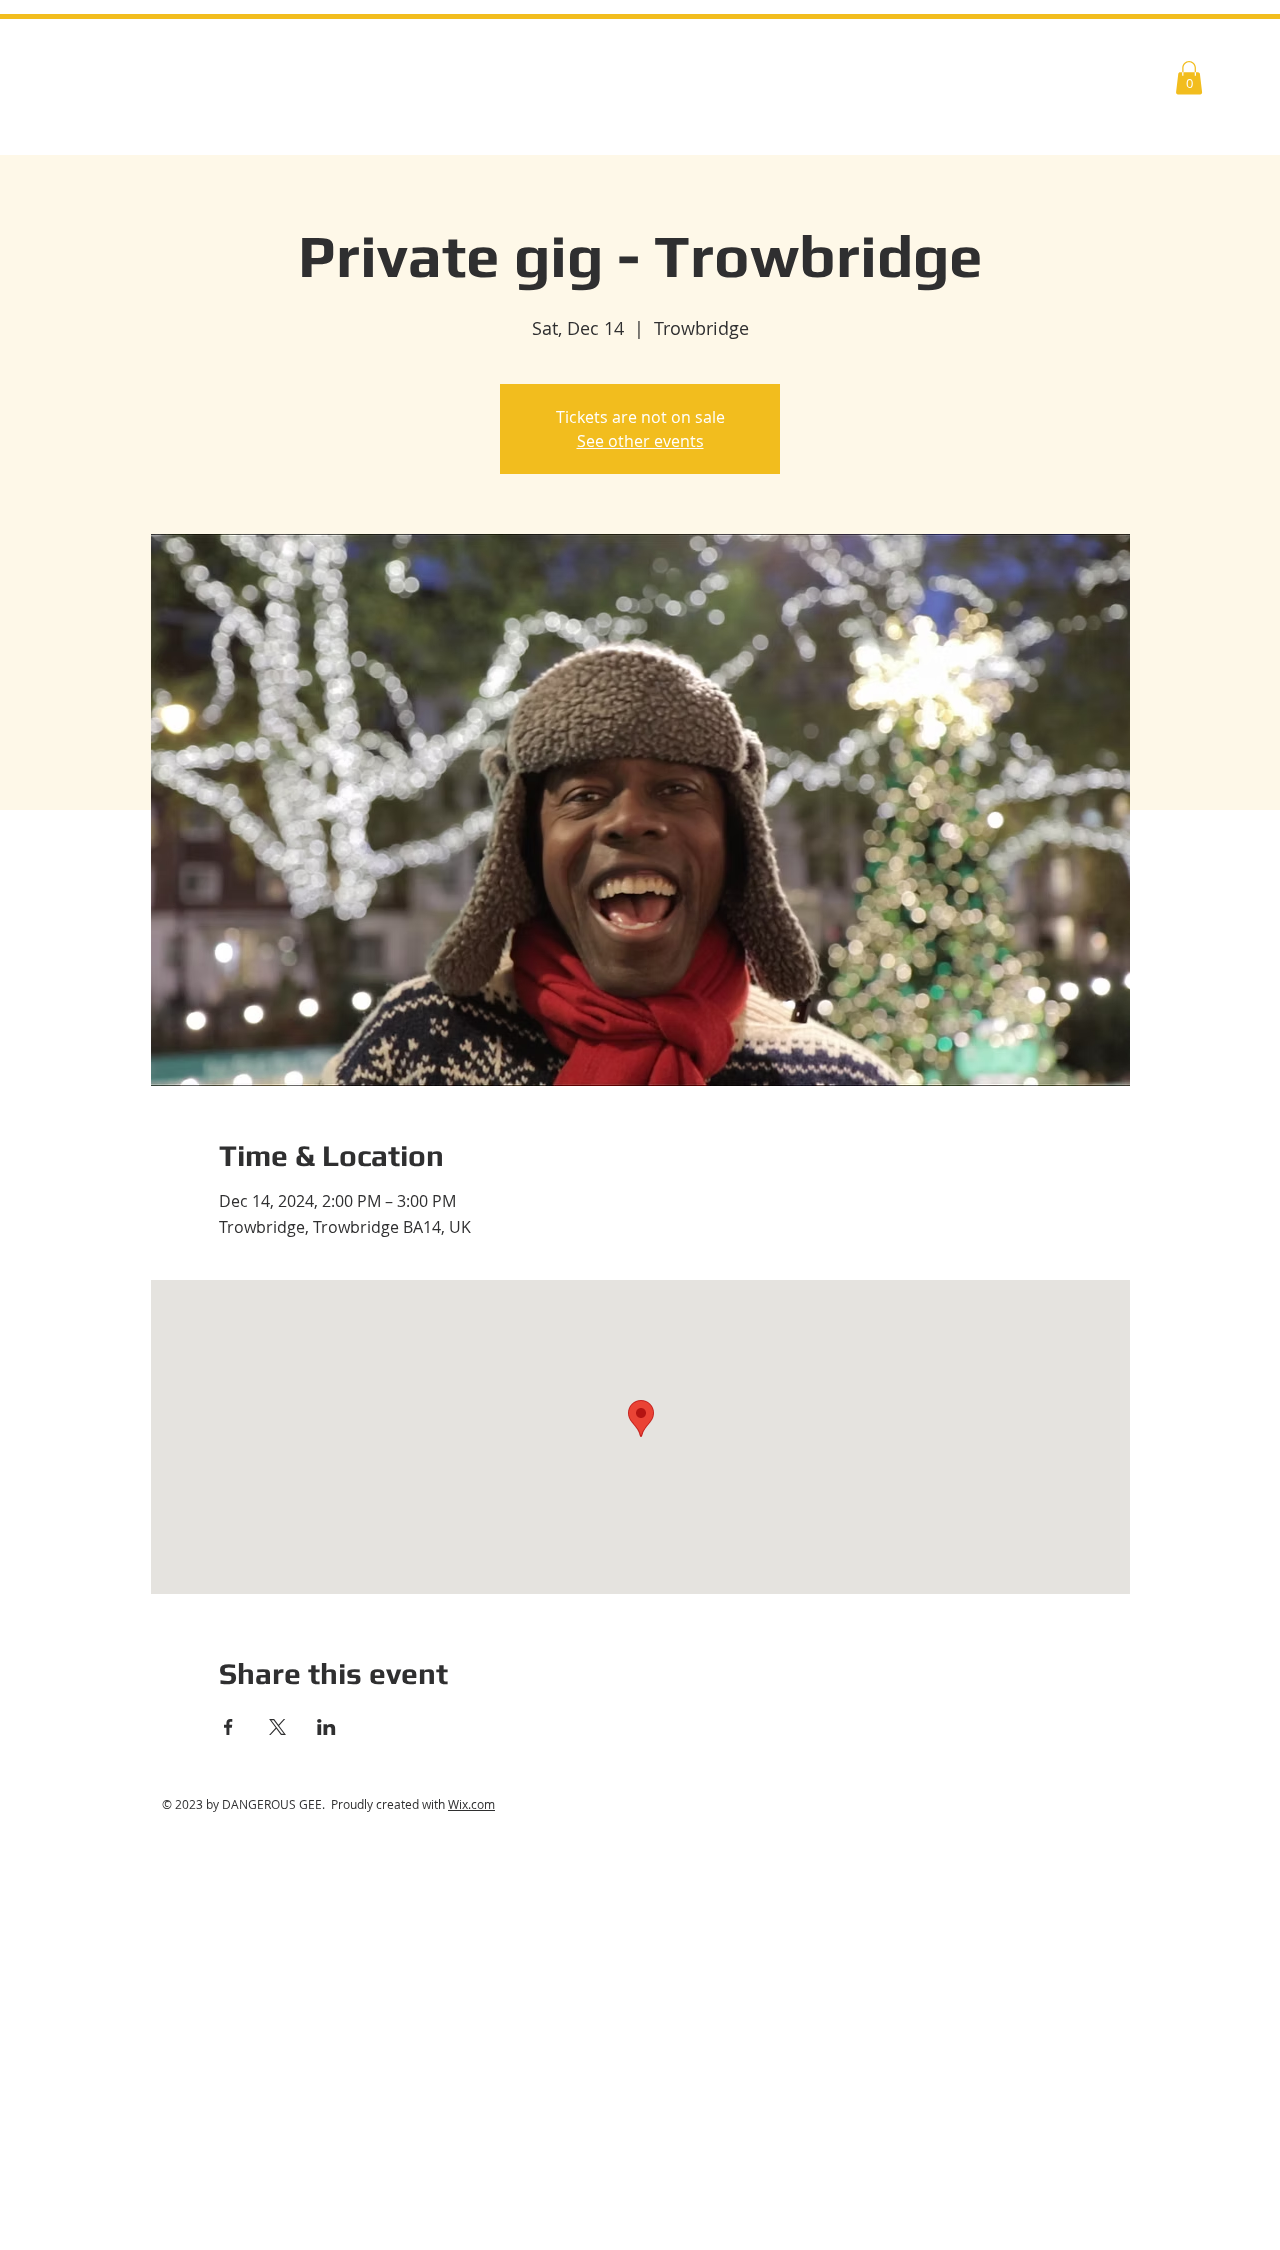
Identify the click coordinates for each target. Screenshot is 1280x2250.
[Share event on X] (277, 1727)
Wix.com (471, 1804)
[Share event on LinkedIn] (326, 1727)
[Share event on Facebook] (228, 1727)
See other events (640, 441)
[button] (1189, 77)
